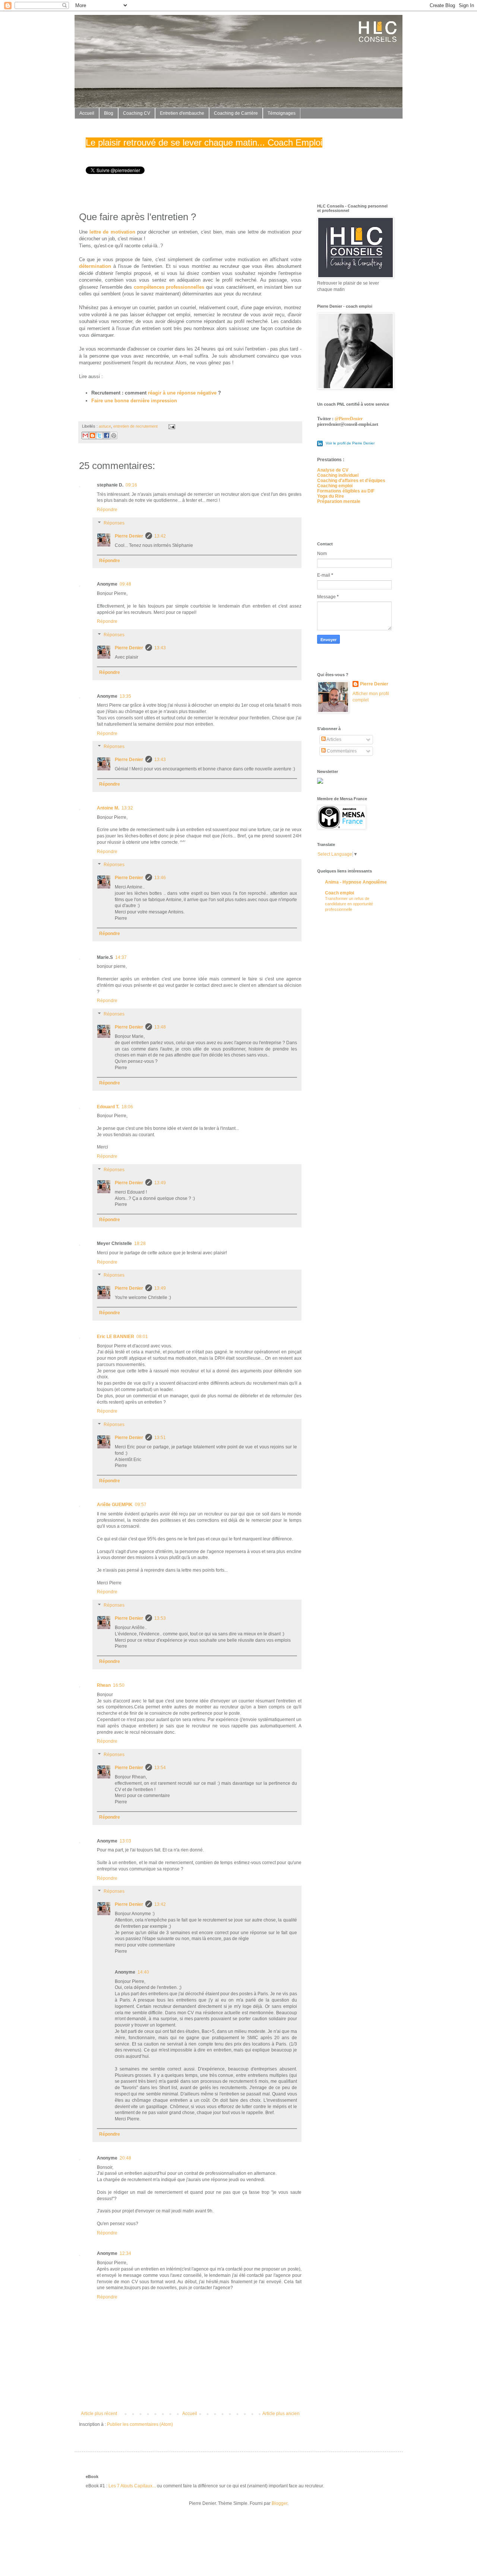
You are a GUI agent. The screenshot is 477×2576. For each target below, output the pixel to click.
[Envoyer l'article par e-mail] (171, 426)
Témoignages (282, 113)
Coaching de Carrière (236, 113)
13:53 (160, 1618)
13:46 (160, 878)
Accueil (87, 113)
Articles (334, 739)
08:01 (142, 1337)
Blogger (279, 2503)
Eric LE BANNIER (116, 1337)
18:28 (140, 1243)
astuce (105, 426)
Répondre (107, 510)
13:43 (160, 648)
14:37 (121, 957)
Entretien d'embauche (182, 113)
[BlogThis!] (92, 435)
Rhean (104, 1685)
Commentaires (341, 751)
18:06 (127, 1107)
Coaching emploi (335, 486)
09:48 (125, 584)
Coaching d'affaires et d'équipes (351, 481)
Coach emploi (339, 893)
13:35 (125, 696)
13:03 (125, 1841)
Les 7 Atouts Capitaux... (132, 2486)
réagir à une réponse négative (182, 393)
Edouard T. (108, 1107)
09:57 (141, 1505)
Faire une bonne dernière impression (134, 401)
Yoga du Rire (331, 496)
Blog (109, 113)
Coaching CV (137, 113)
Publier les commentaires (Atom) (140, 2424)
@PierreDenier (349, 419)
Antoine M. (108, 808)
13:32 (127, 808)
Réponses (114, 523)
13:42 (160, 536)
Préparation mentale (339, 501)
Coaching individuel (338, 475)
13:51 (160, 1438)
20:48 (125, 2158)
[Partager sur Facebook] (107, 435)
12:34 (125, 2253)
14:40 (143, 1972)
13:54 (160, 1768)
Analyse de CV (333, 470)
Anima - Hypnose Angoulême (356, 882)
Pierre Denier (129, 536)
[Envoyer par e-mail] (85, 435)
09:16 (131, 485)
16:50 (119, 1685)
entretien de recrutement (135, 426)
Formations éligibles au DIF (346, 491)
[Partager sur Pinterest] (114, 435)
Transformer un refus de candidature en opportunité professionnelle (349, 904)
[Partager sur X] (99, 435)
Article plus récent (99, 2414)
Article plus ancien (281, 2414)
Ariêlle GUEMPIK (115, 1505)
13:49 (160, 1183)
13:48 (160, 1027)
